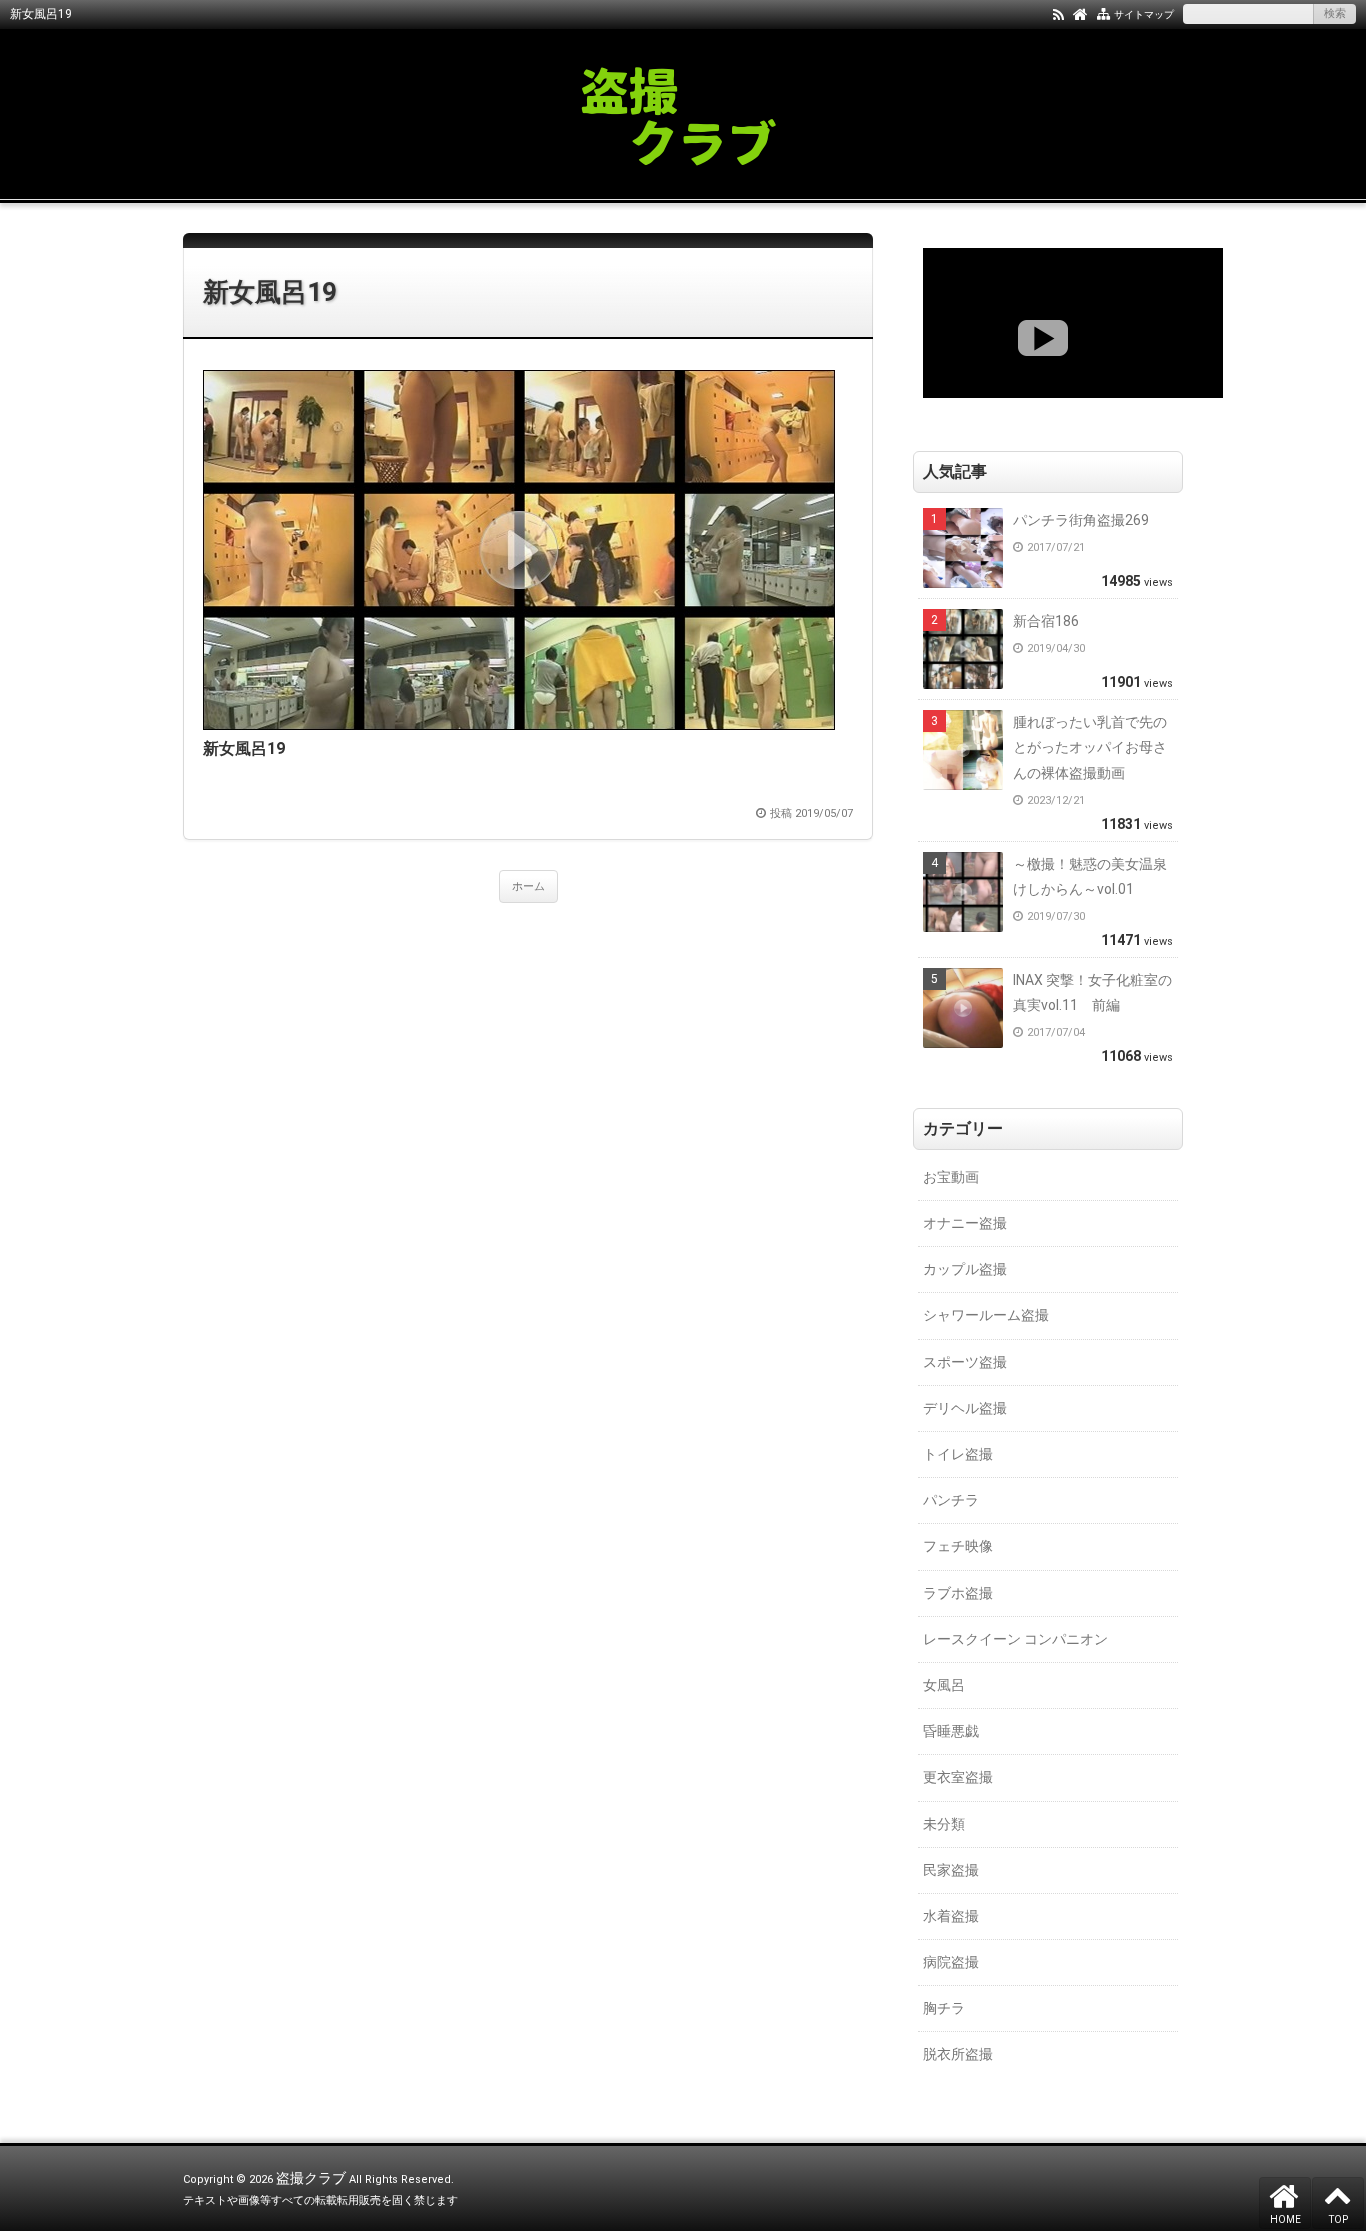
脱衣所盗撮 (958, 2054)
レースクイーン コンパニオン (1015, 1639)
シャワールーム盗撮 (986, 1315)
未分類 (944, 1824)
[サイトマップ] (1103, 13)
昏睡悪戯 (951, 1731)
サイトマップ (1144, 14)
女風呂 (944, 1685)
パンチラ (951, 1500)
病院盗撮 (951, 1962)
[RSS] (1058, 13)
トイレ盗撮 (958, 1454)
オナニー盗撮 (965, 1223)
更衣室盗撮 (958, 1777)
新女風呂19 (270, 292)
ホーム (528, 886)
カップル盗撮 (965, 1269)
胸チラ (944, 2008)
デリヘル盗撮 (965, 1408)
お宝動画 (951, 1177)
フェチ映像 (958, 1546)
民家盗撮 (951, 1870)
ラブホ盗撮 (958, 1593)
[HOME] (1080, 13)
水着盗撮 (951, 1916)
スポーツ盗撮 (965, 1362)
